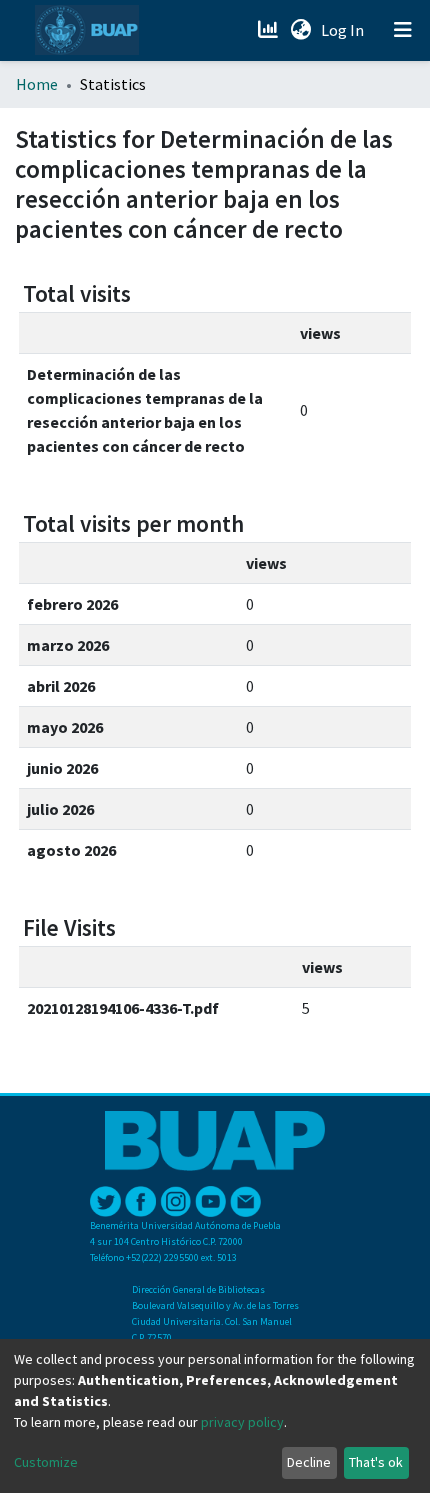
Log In (344, 30)
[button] (300, 30)
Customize (46, 1462)
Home (37, 84)
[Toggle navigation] (403, 30)
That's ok (376, 1462)
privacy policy (242, 1422)
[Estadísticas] (269, 30)
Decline (309, 1462)
